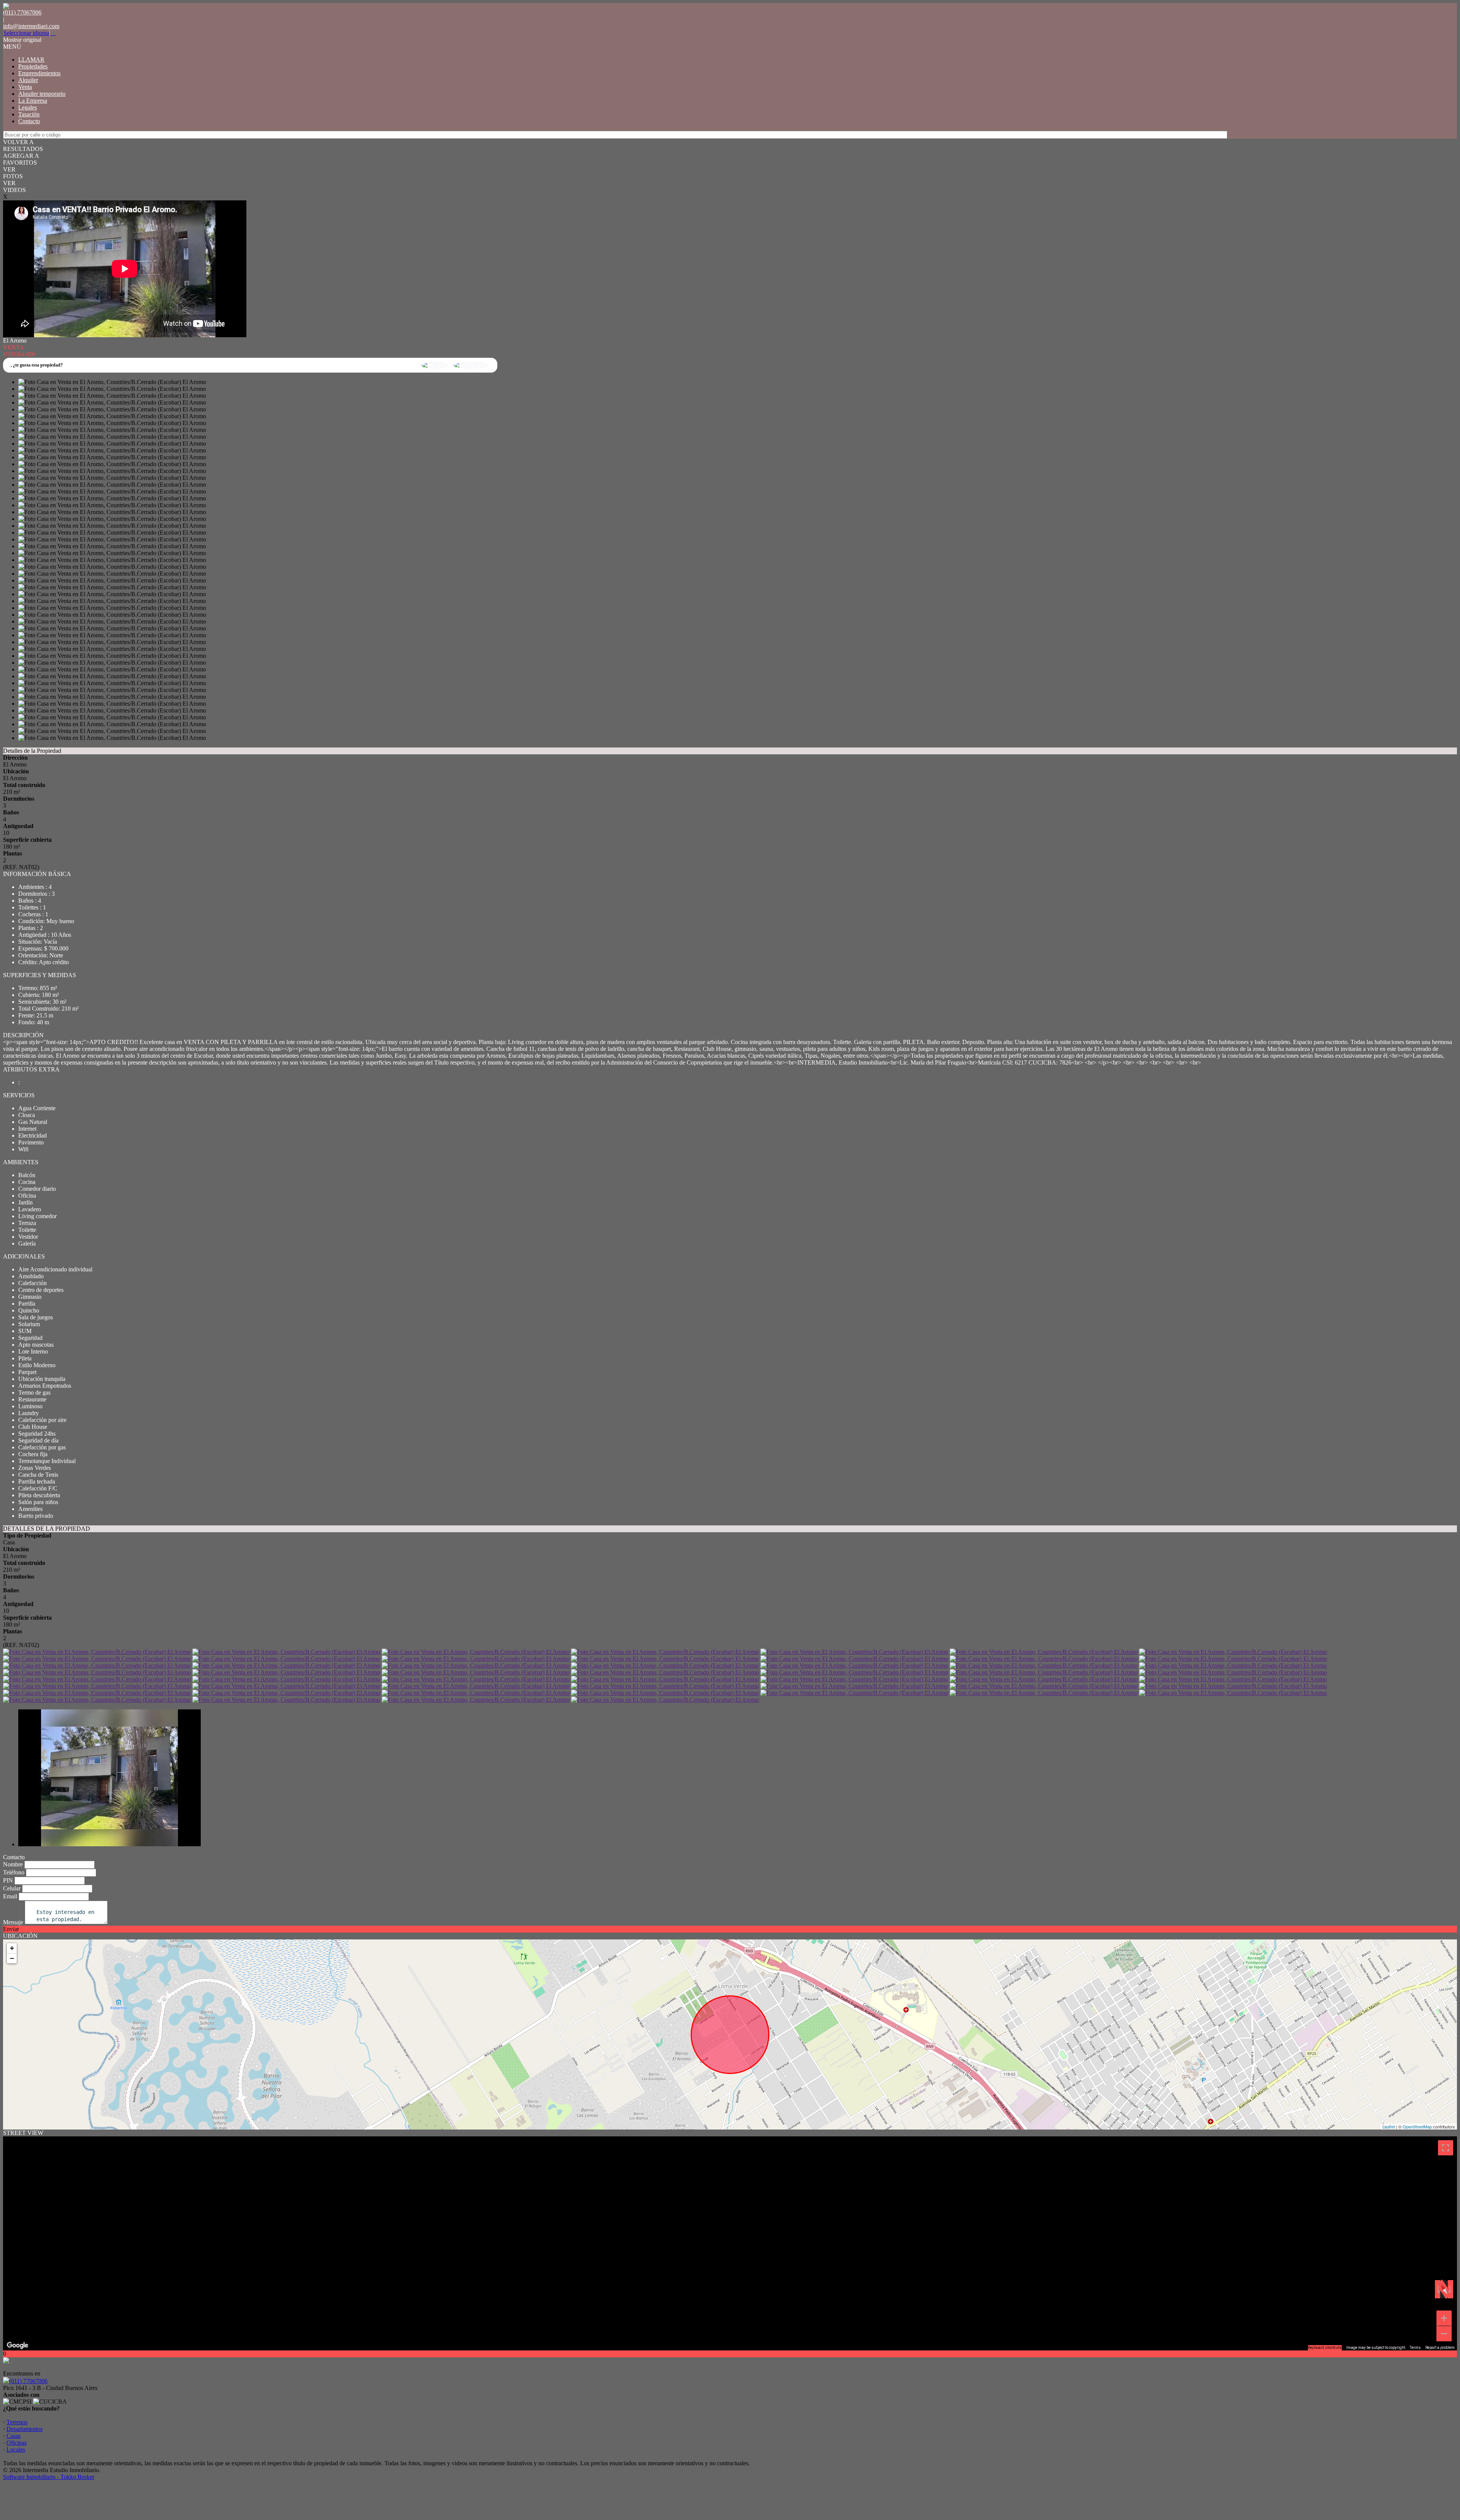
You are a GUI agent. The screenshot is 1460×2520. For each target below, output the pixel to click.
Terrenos (17, 2422)
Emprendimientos (39, 73)
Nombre (13, 1864)
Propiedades (33, 66)
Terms (1415, 2348)
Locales (16, 2449)
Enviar (11, 1929)
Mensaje (13, 1922)
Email (10, 1896)
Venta (25, 87)
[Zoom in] (1444, 2318)
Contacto (29, 121)
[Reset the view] (1444, 2289)
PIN (8, 1880)
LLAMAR (31, 60)
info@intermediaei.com (31, 26)
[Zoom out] (1444, 2334)
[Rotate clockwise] (1450, 2289)
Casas (13, 2436)
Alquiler (28, 80)
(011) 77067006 (28, 2381)
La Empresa (33, 101)
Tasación (29, 114)
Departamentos (25, 2429)
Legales (28, 107)
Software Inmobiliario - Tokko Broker (49, 2477)
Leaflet (1389, 2126)
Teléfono (14, 1872)
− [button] (12, 1958)
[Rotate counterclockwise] (1438, 2289)
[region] (730, 2243)
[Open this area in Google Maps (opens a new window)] (17, 2345)
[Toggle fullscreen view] (1446, 2148)
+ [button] (12, 1948)
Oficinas (17, 2443)
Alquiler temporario (42, 94)
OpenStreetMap (1417, 2126)
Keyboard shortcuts (1325, 2348)
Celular (12, 1888)
